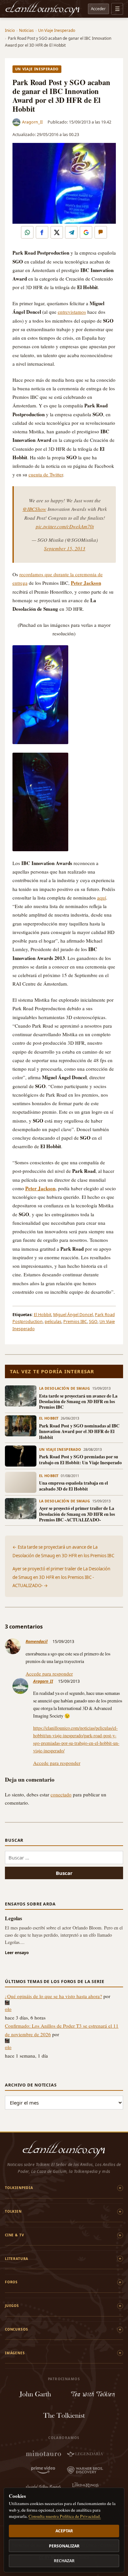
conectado (61, 1794)
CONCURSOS (16, 2329)
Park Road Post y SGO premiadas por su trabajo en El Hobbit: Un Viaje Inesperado (80, 1459)
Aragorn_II (32, 122)
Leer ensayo (17, 1953)
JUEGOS (12, 2306)
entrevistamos (72, 312)
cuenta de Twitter (46, 474)
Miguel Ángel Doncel (73, 1315)
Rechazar (64, 2561)
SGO (93, 1322)
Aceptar (64, 2531)
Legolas (13, 1918)
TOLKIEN (13, 2211)
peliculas (53, 1322)
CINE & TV (14, 2235)
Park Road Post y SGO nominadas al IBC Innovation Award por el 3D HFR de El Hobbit (79, 1431)
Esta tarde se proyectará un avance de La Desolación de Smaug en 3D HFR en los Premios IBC (78, 1402)
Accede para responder (49, 1674)
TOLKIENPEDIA (19, 2188)
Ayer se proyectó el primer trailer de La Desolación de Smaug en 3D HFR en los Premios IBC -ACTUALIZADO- (77, 1514)
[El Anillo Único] (43, 9)
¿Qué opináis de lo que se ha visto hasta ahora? (53, 1996)
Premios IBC (75, 1322)
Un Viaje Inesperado (57, 30)
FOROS (11, 2282)
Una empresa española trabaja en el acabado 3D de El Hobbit (74, 1486)
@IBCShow (34, 509)
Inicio (10, 30)
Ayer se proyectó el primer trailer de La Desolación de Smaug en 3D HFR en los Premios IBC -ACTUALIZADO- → (61, 1577)
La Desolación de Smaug (65, 1388)
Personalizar (64, 2546)
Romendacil (37, 1641)
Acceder (98, 9)
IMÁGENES (15, 2353)
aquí (102, 898)
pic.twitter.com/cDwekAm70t (65, 526)
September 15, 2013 (65, 548)
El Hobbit (43, 1315)
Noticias (26, 30)
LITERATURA (17, 2259)
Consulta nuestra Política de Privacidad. (65, 2516)
